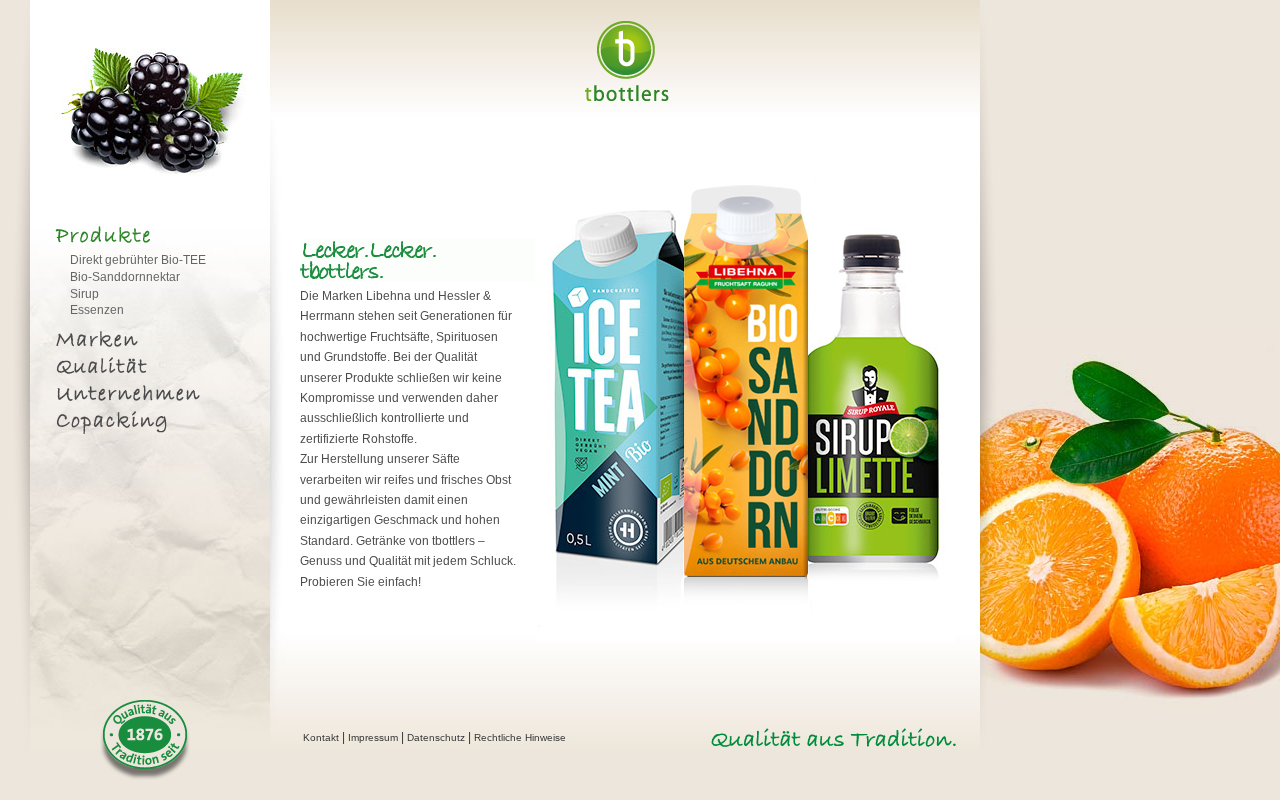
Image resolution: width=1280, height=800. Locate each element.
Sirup (84, 294)
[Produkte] (142, 238)
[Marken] (142, 342)
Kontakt (321, 737)
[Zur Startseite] (626, 98)
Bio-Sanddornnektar (125, 277)
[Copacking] (142, 423)
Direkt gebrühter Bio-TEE (138, 260)
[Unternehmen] (142, 396)
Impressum (373, 737)
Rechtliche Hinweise (520, 737)
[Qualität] (142, 369)
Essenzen (97, 310)
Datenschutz (436, 737)
